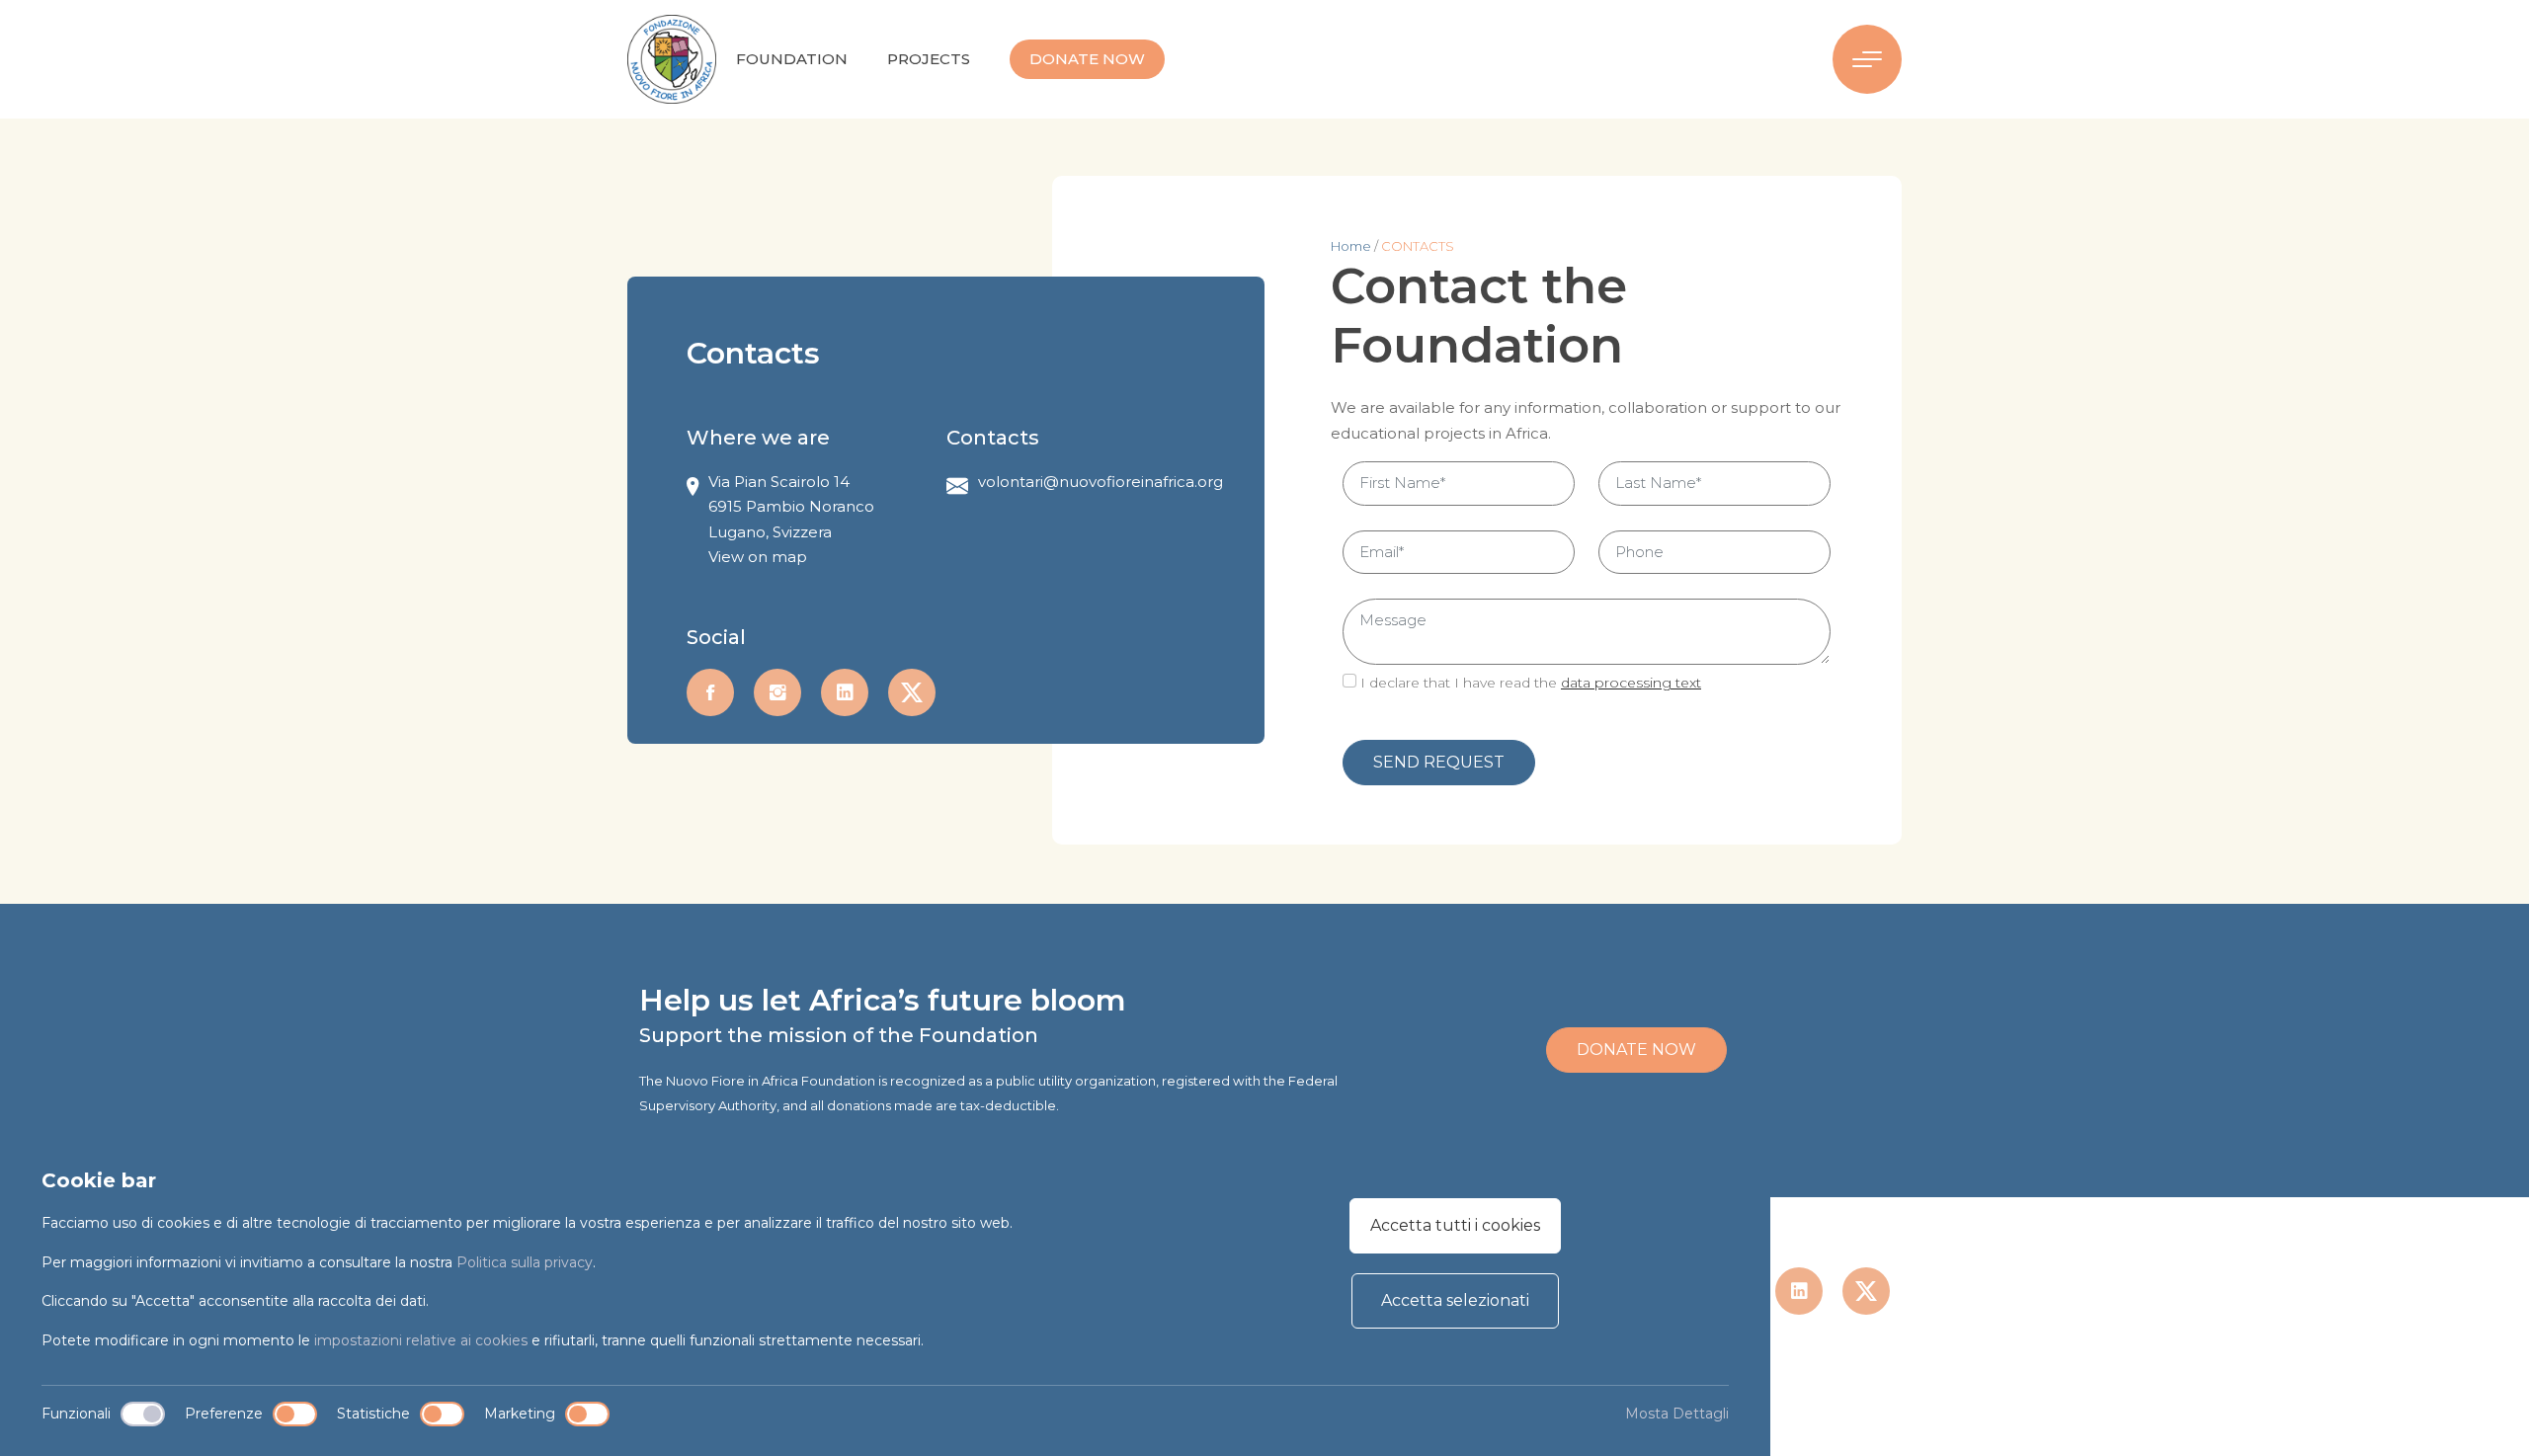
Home (1352, 246)
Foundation (792, 59)
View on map (758, 557)
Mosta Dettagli (1677, 1414)
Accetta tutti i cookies (1455, 1225)
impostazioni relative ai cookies (421, 1340)
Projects (929, 59)
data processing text (1631, 683)
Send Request (1439, 762)
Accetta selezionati (1455, 1300)
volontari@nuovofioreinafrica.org (1101, 482)
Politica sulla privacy (525, 1262)
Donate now (1087, 59)
